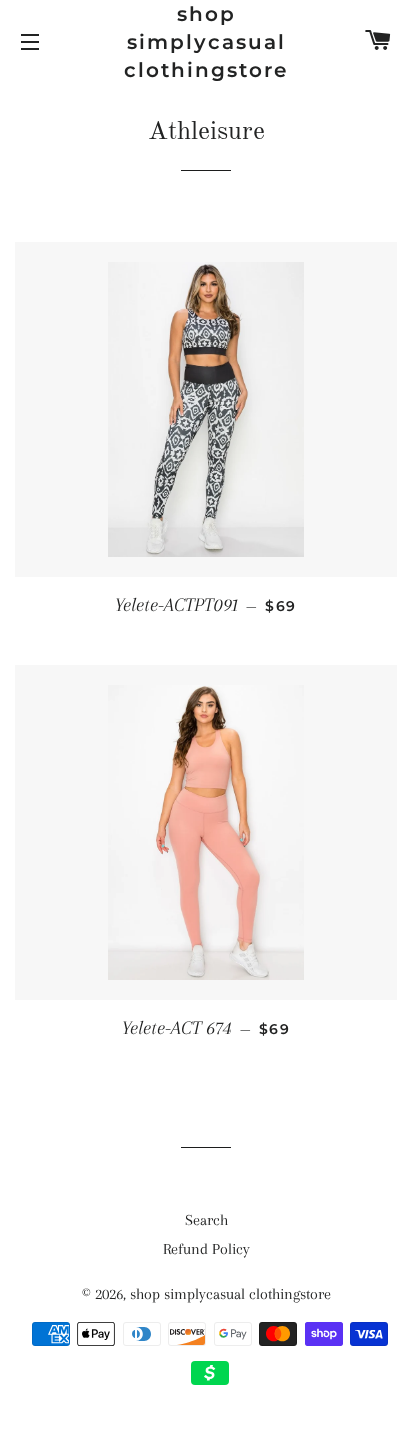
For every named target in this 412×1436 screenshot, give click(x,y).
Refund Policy (206, 1249)
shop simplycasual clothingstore (206, 42)
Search (206, 1220)
